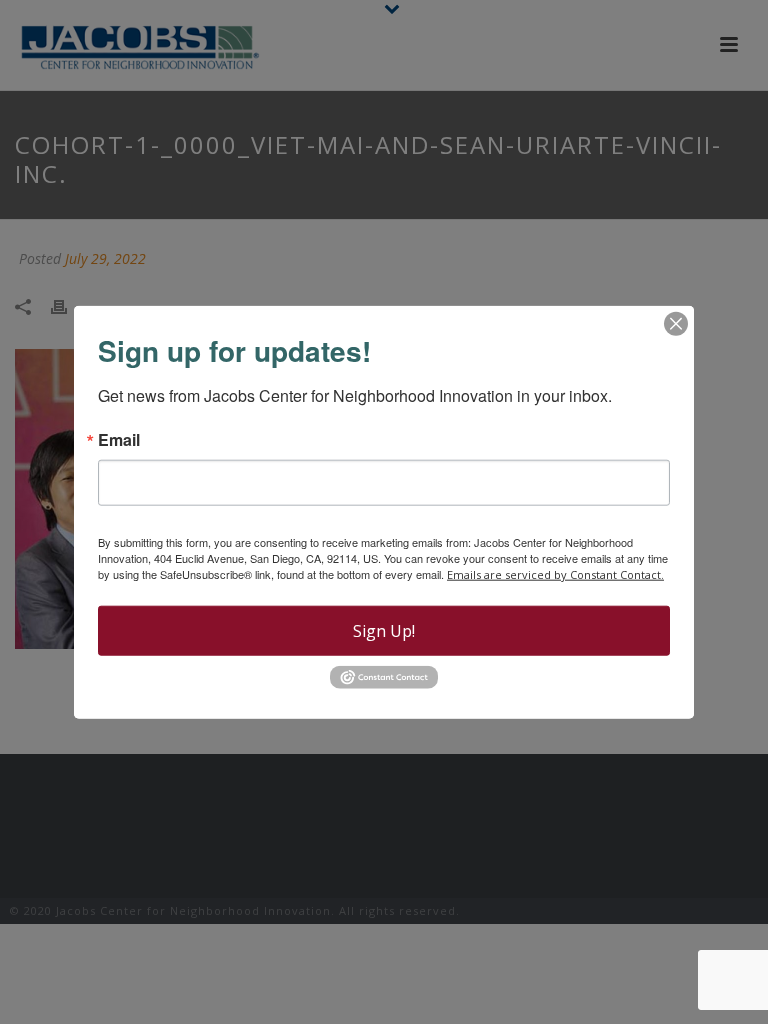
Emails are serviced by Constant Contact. (555, 574)
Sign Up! (384, 631)
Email (119, 440)
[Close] (676, 324)
